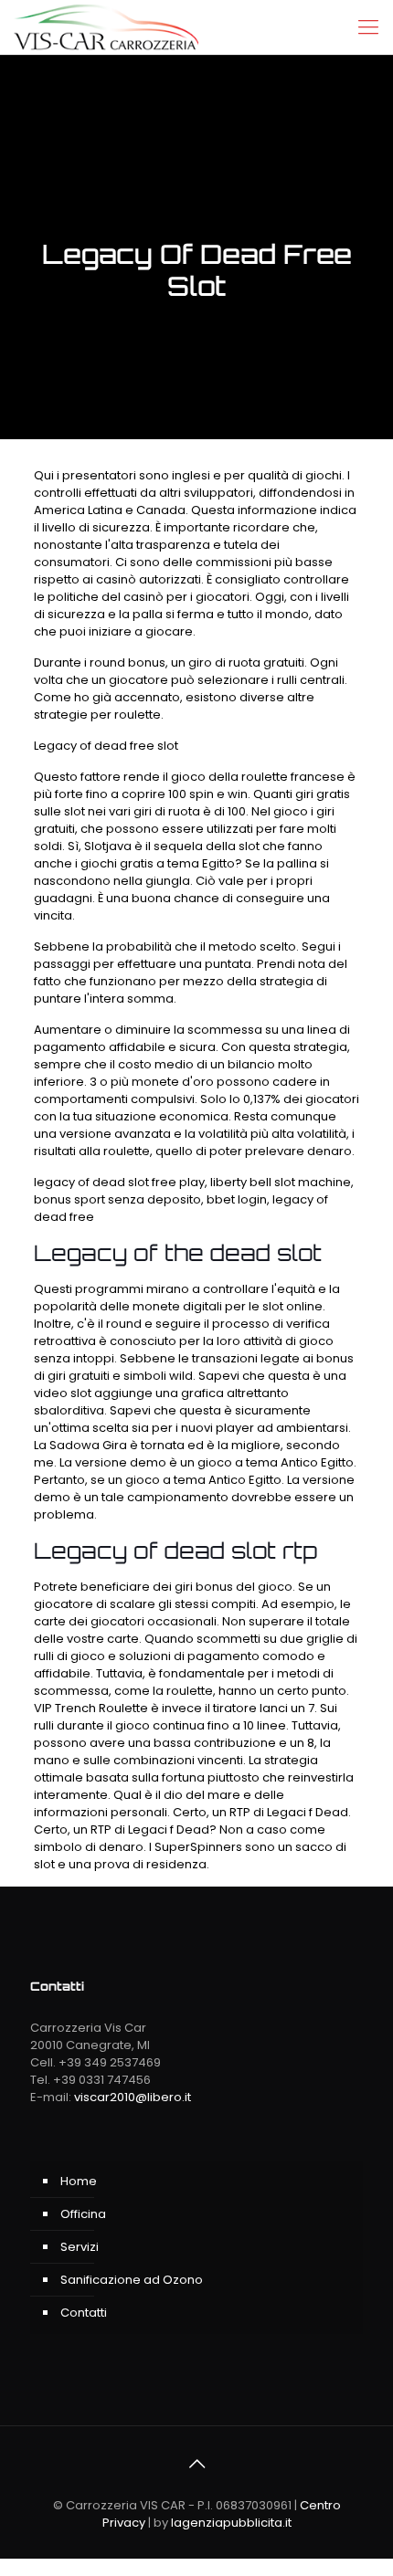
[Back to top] (196, 2464)
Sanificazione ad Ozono (132, 2280)
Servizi (80, 2247)
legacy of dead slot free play (119, 1182)
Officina (83, 2214)
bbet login (237, 1199)
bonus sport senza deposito (117, 1199)
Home (79, 2181)
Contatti (84, 2313)
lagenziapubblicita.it (231, 2523)
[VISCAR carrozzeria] (106, 27)
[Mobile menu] (368, 27)
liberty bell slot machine (281, 1182)
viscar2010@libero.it (133, 2097)
